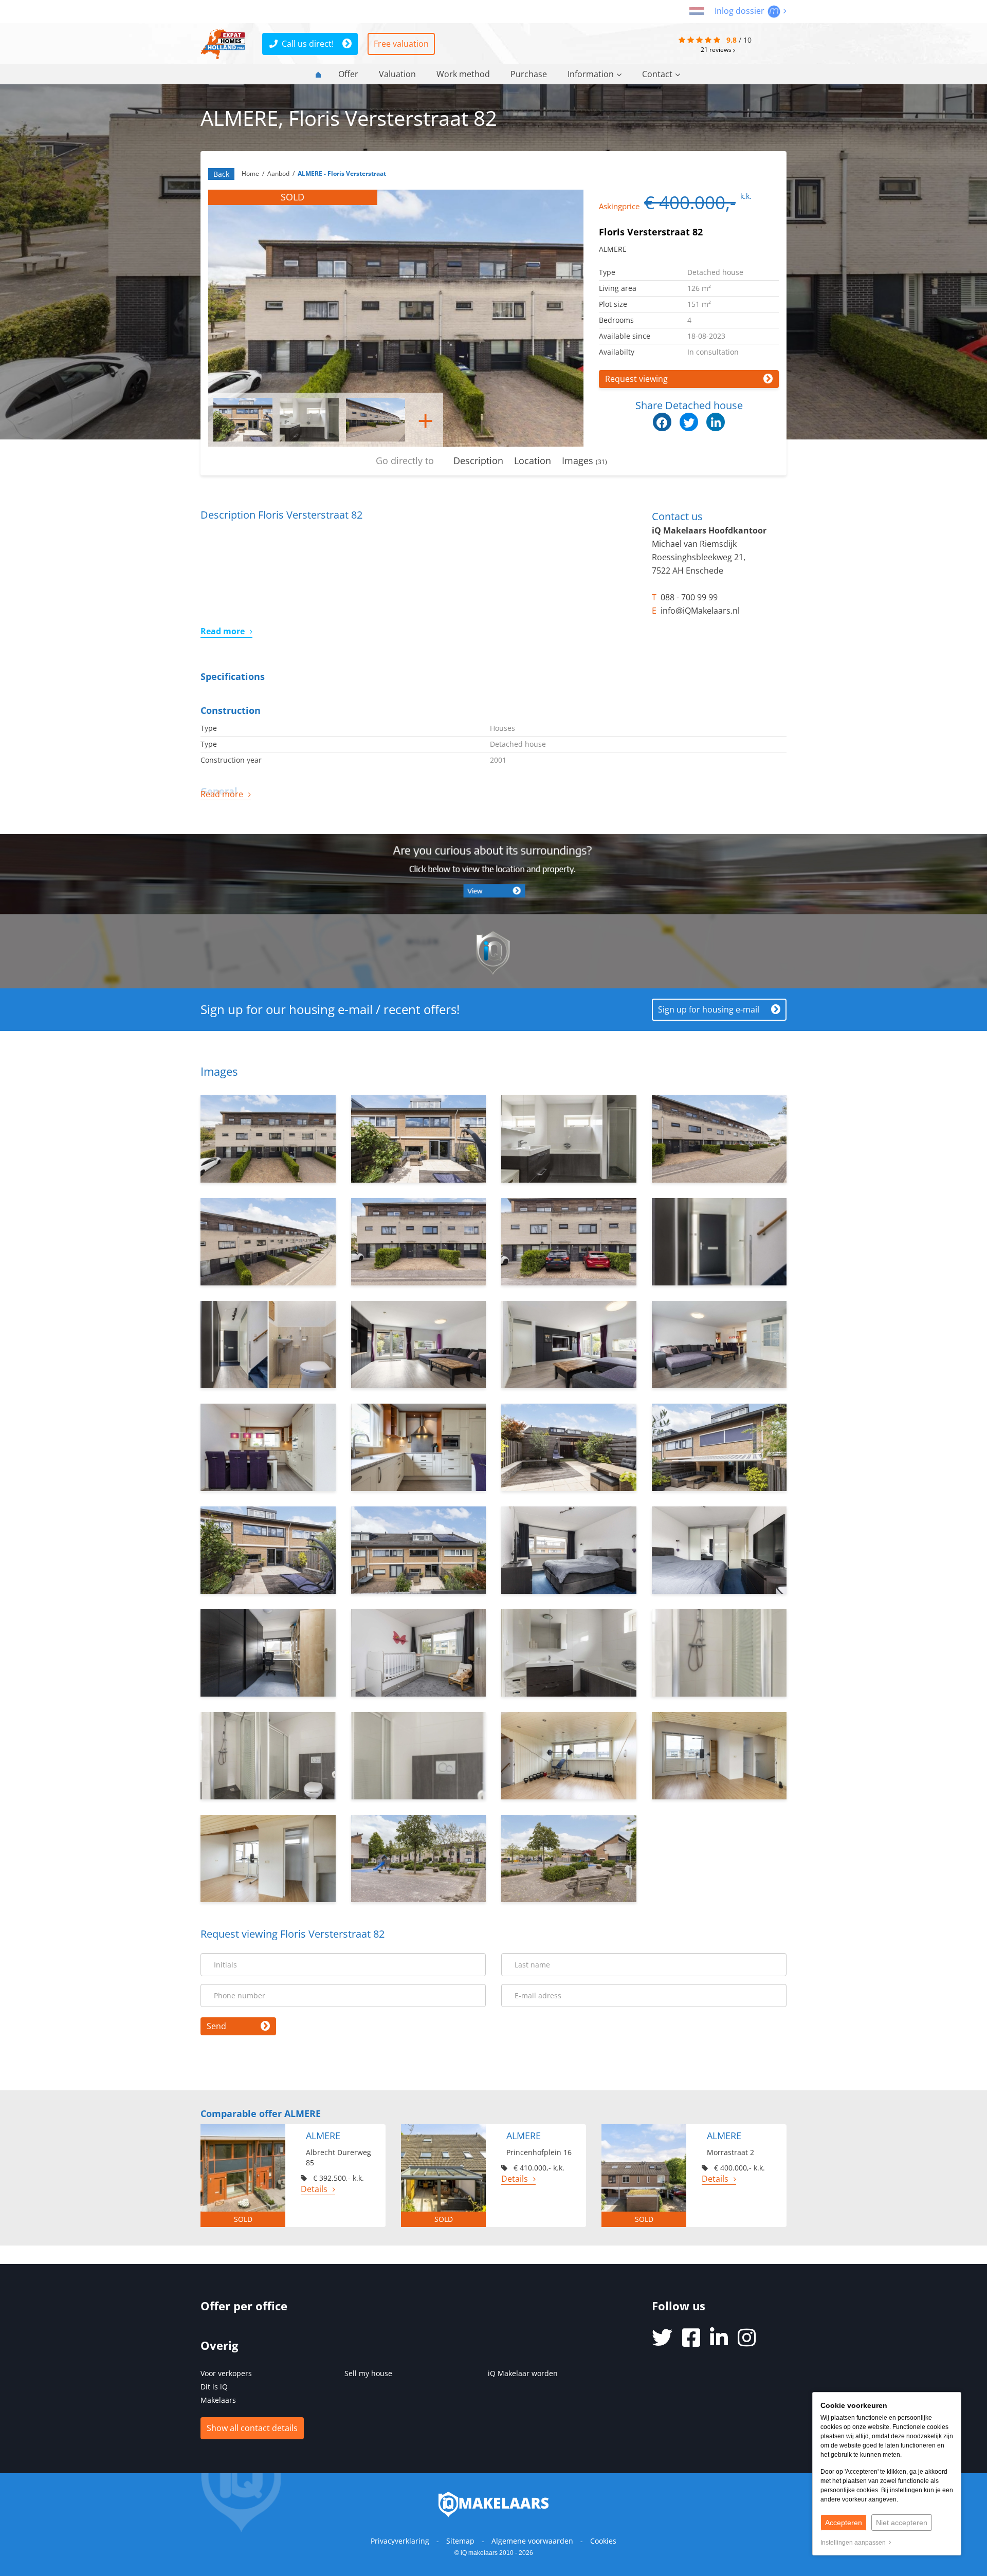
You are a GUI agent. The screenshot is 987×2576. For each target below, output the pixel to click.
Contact (657, 74)
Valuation (397, 74)
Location (533, 461)
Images (584, 461)
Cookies (603, 2541)
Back (221, 174)
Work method (463, 74)
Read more (223, 631)
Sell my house (368, 2373)
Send (216, 2026)
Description (478, 461)
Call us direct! (308, 44)
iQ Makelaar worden (523, 2373)
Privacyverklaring (400, 2541)
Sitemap (460, 2541)
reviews (717, 49)
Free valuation (401, 44)
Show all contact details (252, 2428)
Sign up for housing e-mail (709, 1009)
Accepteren (844, 2523)
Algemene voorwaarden (532, 2541)
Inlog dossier (741, 11)
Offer (348, 74)
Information (591, 74)
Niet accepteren (902, 2523)
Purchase (529, 74)
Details (314, 2189)
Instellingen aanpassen (855, 2543)
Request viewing (636, 379)
